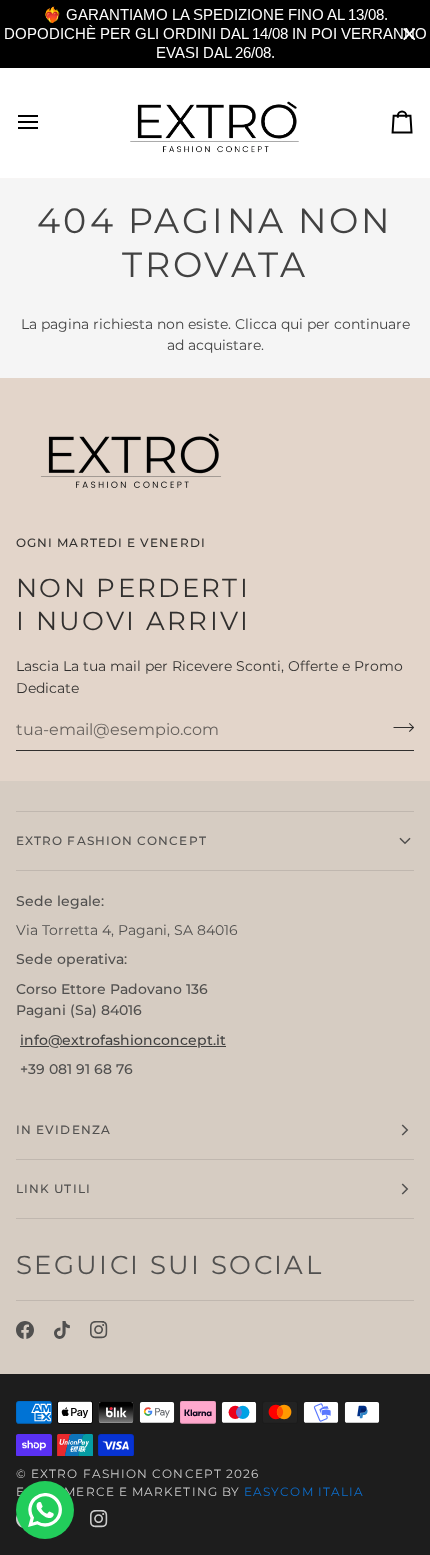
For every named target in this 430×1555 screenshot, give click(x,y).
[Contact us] (45, 1510)
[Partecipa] (397, 727)
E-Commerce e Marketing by (190, 1491)
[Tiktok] (62, 1330)
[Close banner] (409, 34)
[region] (215, 34)
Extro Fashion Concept (126, 1473)
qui (292, 324)
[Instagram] (99, 1330)
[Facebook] (25, 1330)
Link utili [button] (53, 1188)
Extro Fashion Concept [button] (111, 840)
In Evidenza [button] (63, 1129)
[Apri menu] (46, 122)
